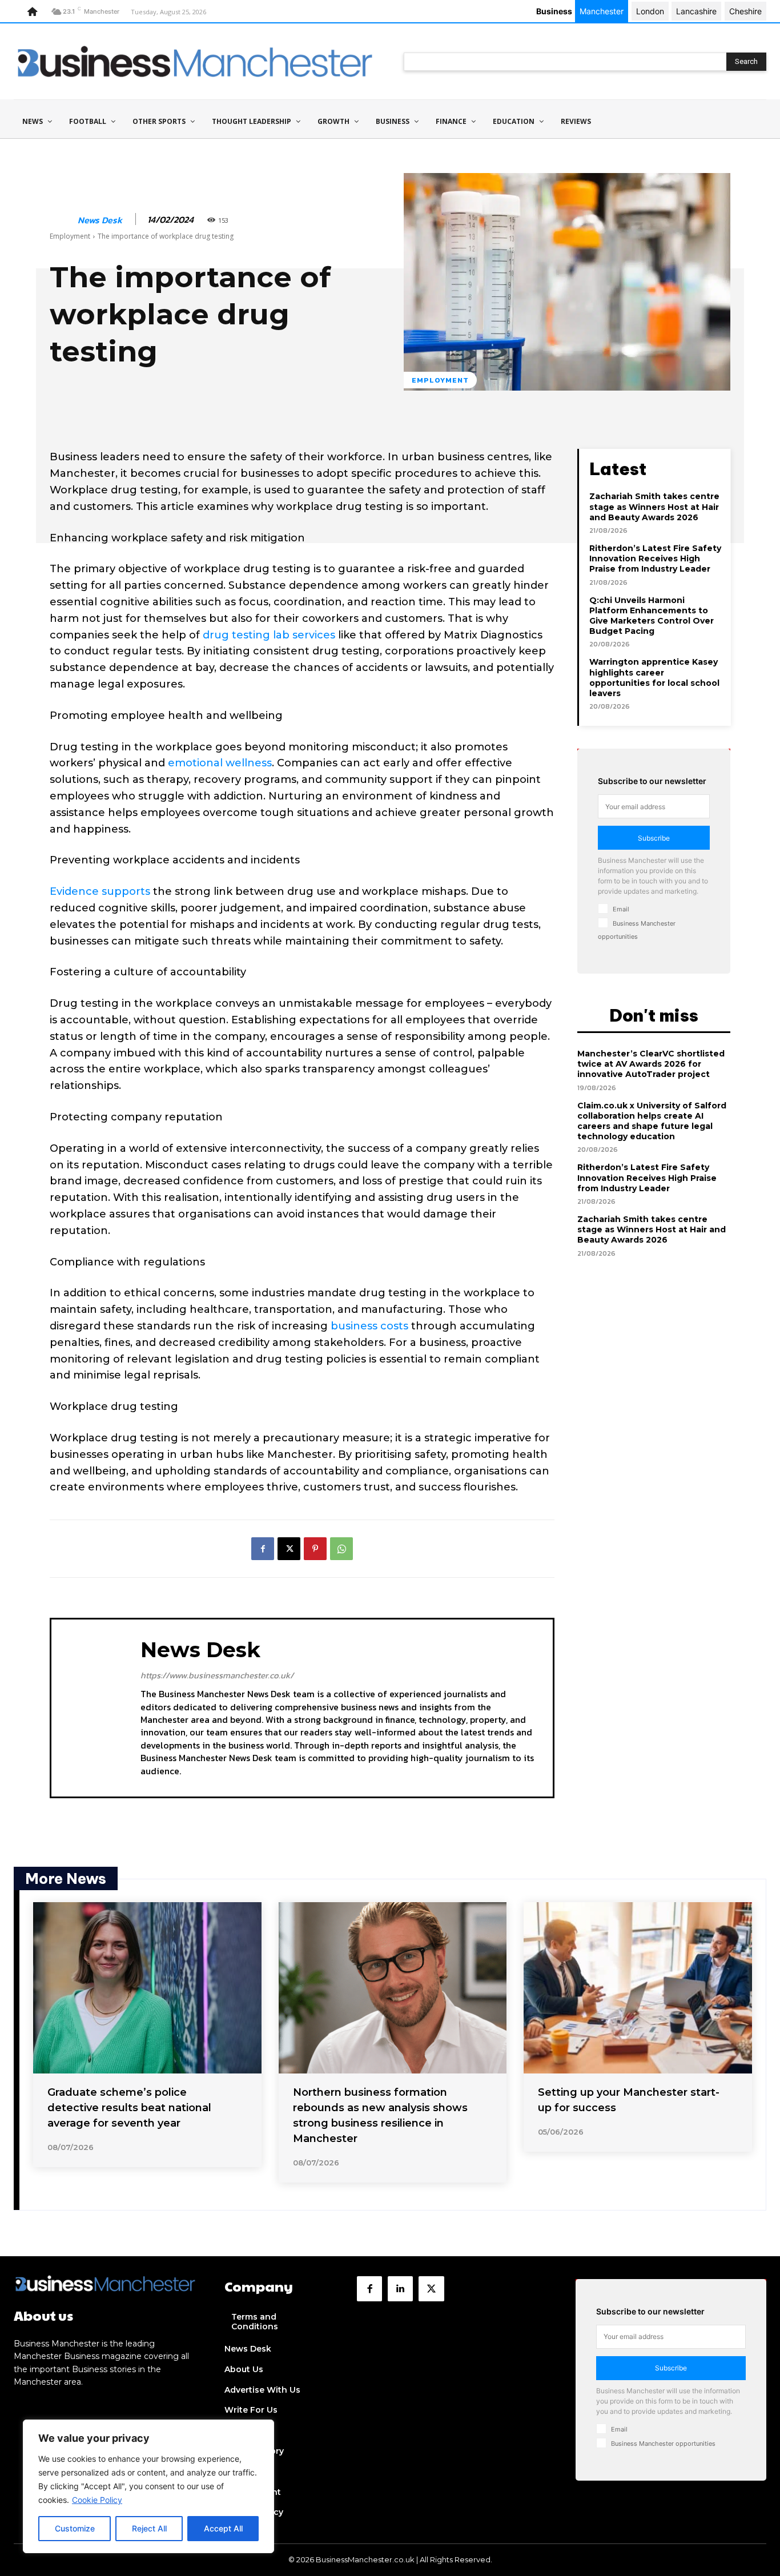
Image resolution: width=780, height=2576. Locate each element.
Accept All (223, 2528)
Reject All (149, 2528)
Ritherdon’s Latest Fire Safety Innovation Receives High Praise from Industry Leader (655, 558)
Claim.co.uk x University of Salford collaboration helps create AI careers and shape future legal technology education (652, 1121)
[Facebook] (263, 1549)
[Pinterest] (315, 1549)
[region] (148, 2486)
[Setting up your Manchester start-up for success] (638, 1988)
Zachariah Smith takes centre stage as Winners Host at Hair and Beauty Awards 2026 (654, 507)
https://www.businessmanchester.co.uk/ (217, 1675)
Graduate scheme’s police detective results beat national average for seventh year (129, 2108)
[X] (289, 1549)
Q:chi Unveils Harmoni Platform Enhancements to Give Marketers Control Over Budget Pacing (652, 616)
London (650, 11)
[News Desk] (63, 220)
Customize (75, 2528)
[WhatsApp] (341, 1549)
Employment (70, 236)
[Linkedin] (400, 2289)
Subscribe (654, 838)
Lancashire (696, 11)
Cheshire (745, 11)
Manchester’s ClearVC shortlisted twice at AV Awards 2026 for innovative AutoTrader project (651, 1064)
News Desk (100, 220)
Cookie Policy (97, 2500)
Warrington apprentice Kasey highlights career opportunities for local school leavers (654, 678)
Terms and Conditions (255, 2322)
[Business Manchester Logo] (195, 61)
